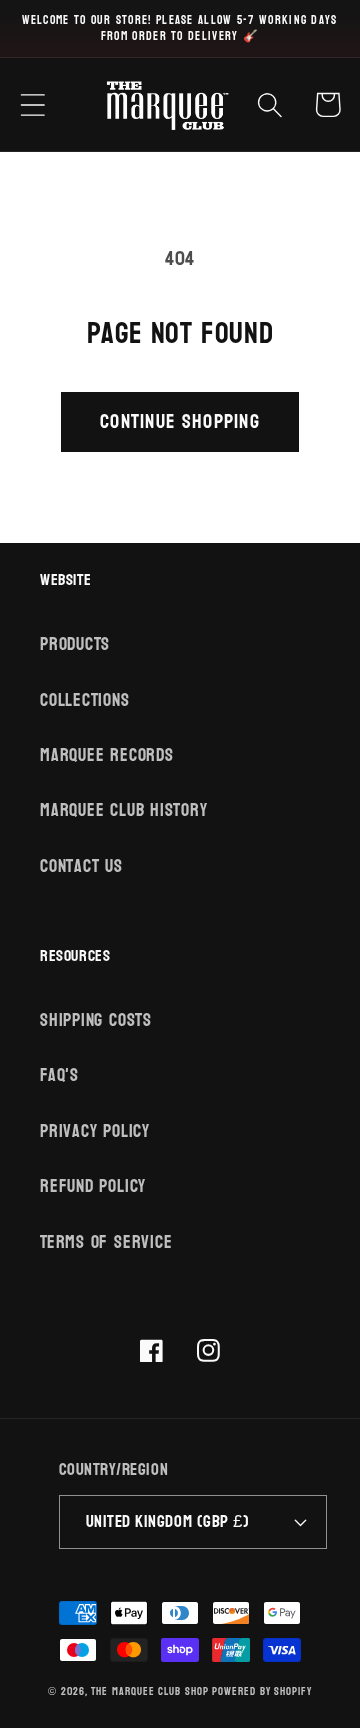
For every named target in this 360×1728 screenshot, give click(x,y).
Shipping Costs (96, 1020)
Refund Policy (93, 1186)
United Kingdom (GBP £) (167, 1521)
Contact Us (81, 866)
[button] (32, 104)
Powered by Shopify (261, 1691)
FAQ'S (59, 1075)
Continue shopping (180, 421)
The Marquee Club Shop (149, 1691)
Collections (85, 700)
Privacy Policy (95, 1131)
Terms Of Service (106, 1242)
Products (75, 644)
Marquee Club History (124, 810)
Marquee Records (107, 755)
